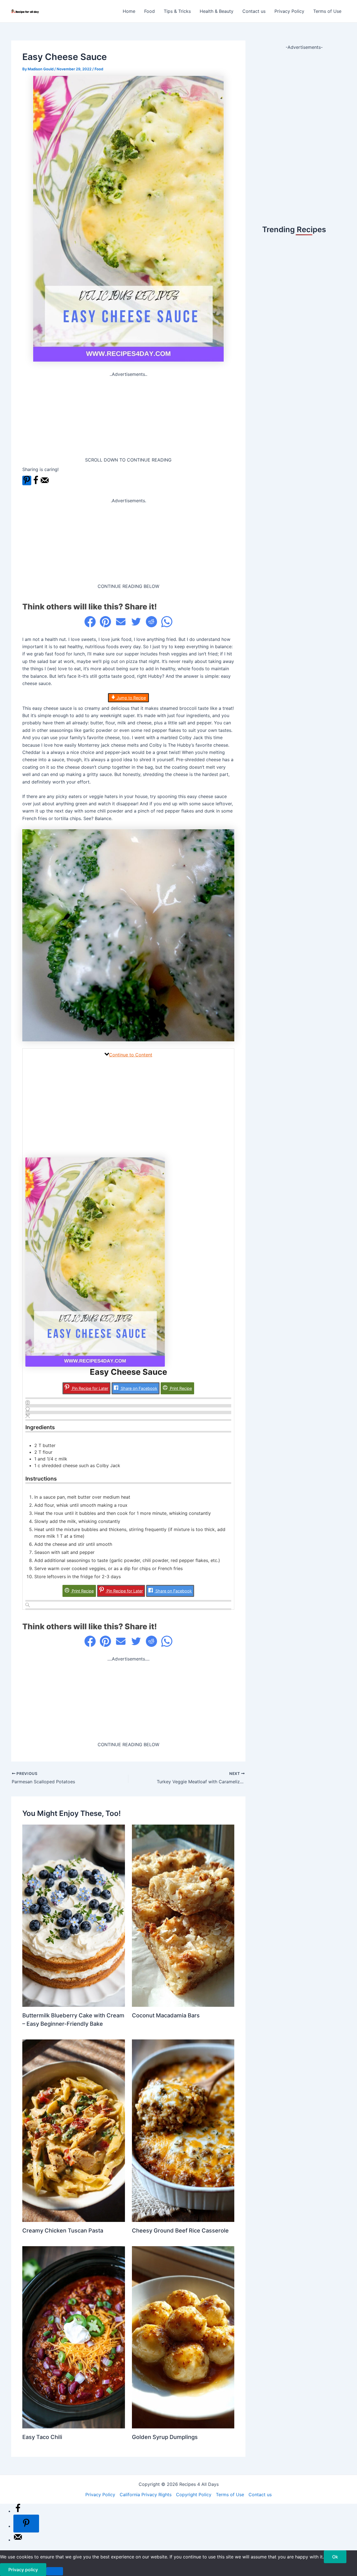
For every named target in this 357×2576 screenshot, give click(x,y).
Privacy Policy (289, 11)
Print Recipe (180, 1388)
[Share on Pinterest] (105, 622)
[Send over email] (45, 483)
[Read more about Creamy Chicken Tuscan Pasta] (74, 2130)
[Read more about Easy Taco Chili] (74, 2337)
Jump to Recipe (131, 698)
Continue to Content (131, 1055)
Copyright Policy (194, 2495)
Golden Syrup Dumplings (165, 2437)
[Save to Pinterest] (27, 480)
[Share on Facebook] (36, 483)
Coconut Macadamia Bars (166, 2015)
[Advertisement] (128, 417)
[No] (55, 2571)
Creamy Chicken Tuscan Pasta (63, 2231)
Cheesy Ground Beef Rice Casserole (180, 2231)
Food (149, 11)
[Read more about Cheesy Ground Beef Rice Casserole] (183, 2130)
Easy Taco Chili (42, 2437)
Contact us (254, 11)
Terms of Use (327, 11)
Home (129, 11)
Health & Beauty (217, 11)
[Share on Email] (121, 622)
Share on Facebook (138, 1388)
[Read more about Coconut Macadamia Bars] (183, 1915)
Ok (335, 2557)
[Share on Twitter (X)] (136, 622)
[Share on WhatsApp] (167, 622)
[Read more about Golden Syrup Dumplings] (183, 2337)
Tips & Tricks (177, 11)
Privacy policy (23, 2570)
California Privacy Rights (146, 2495)
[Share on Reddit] (151, 622)
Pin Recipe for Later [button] (90, 1388)
